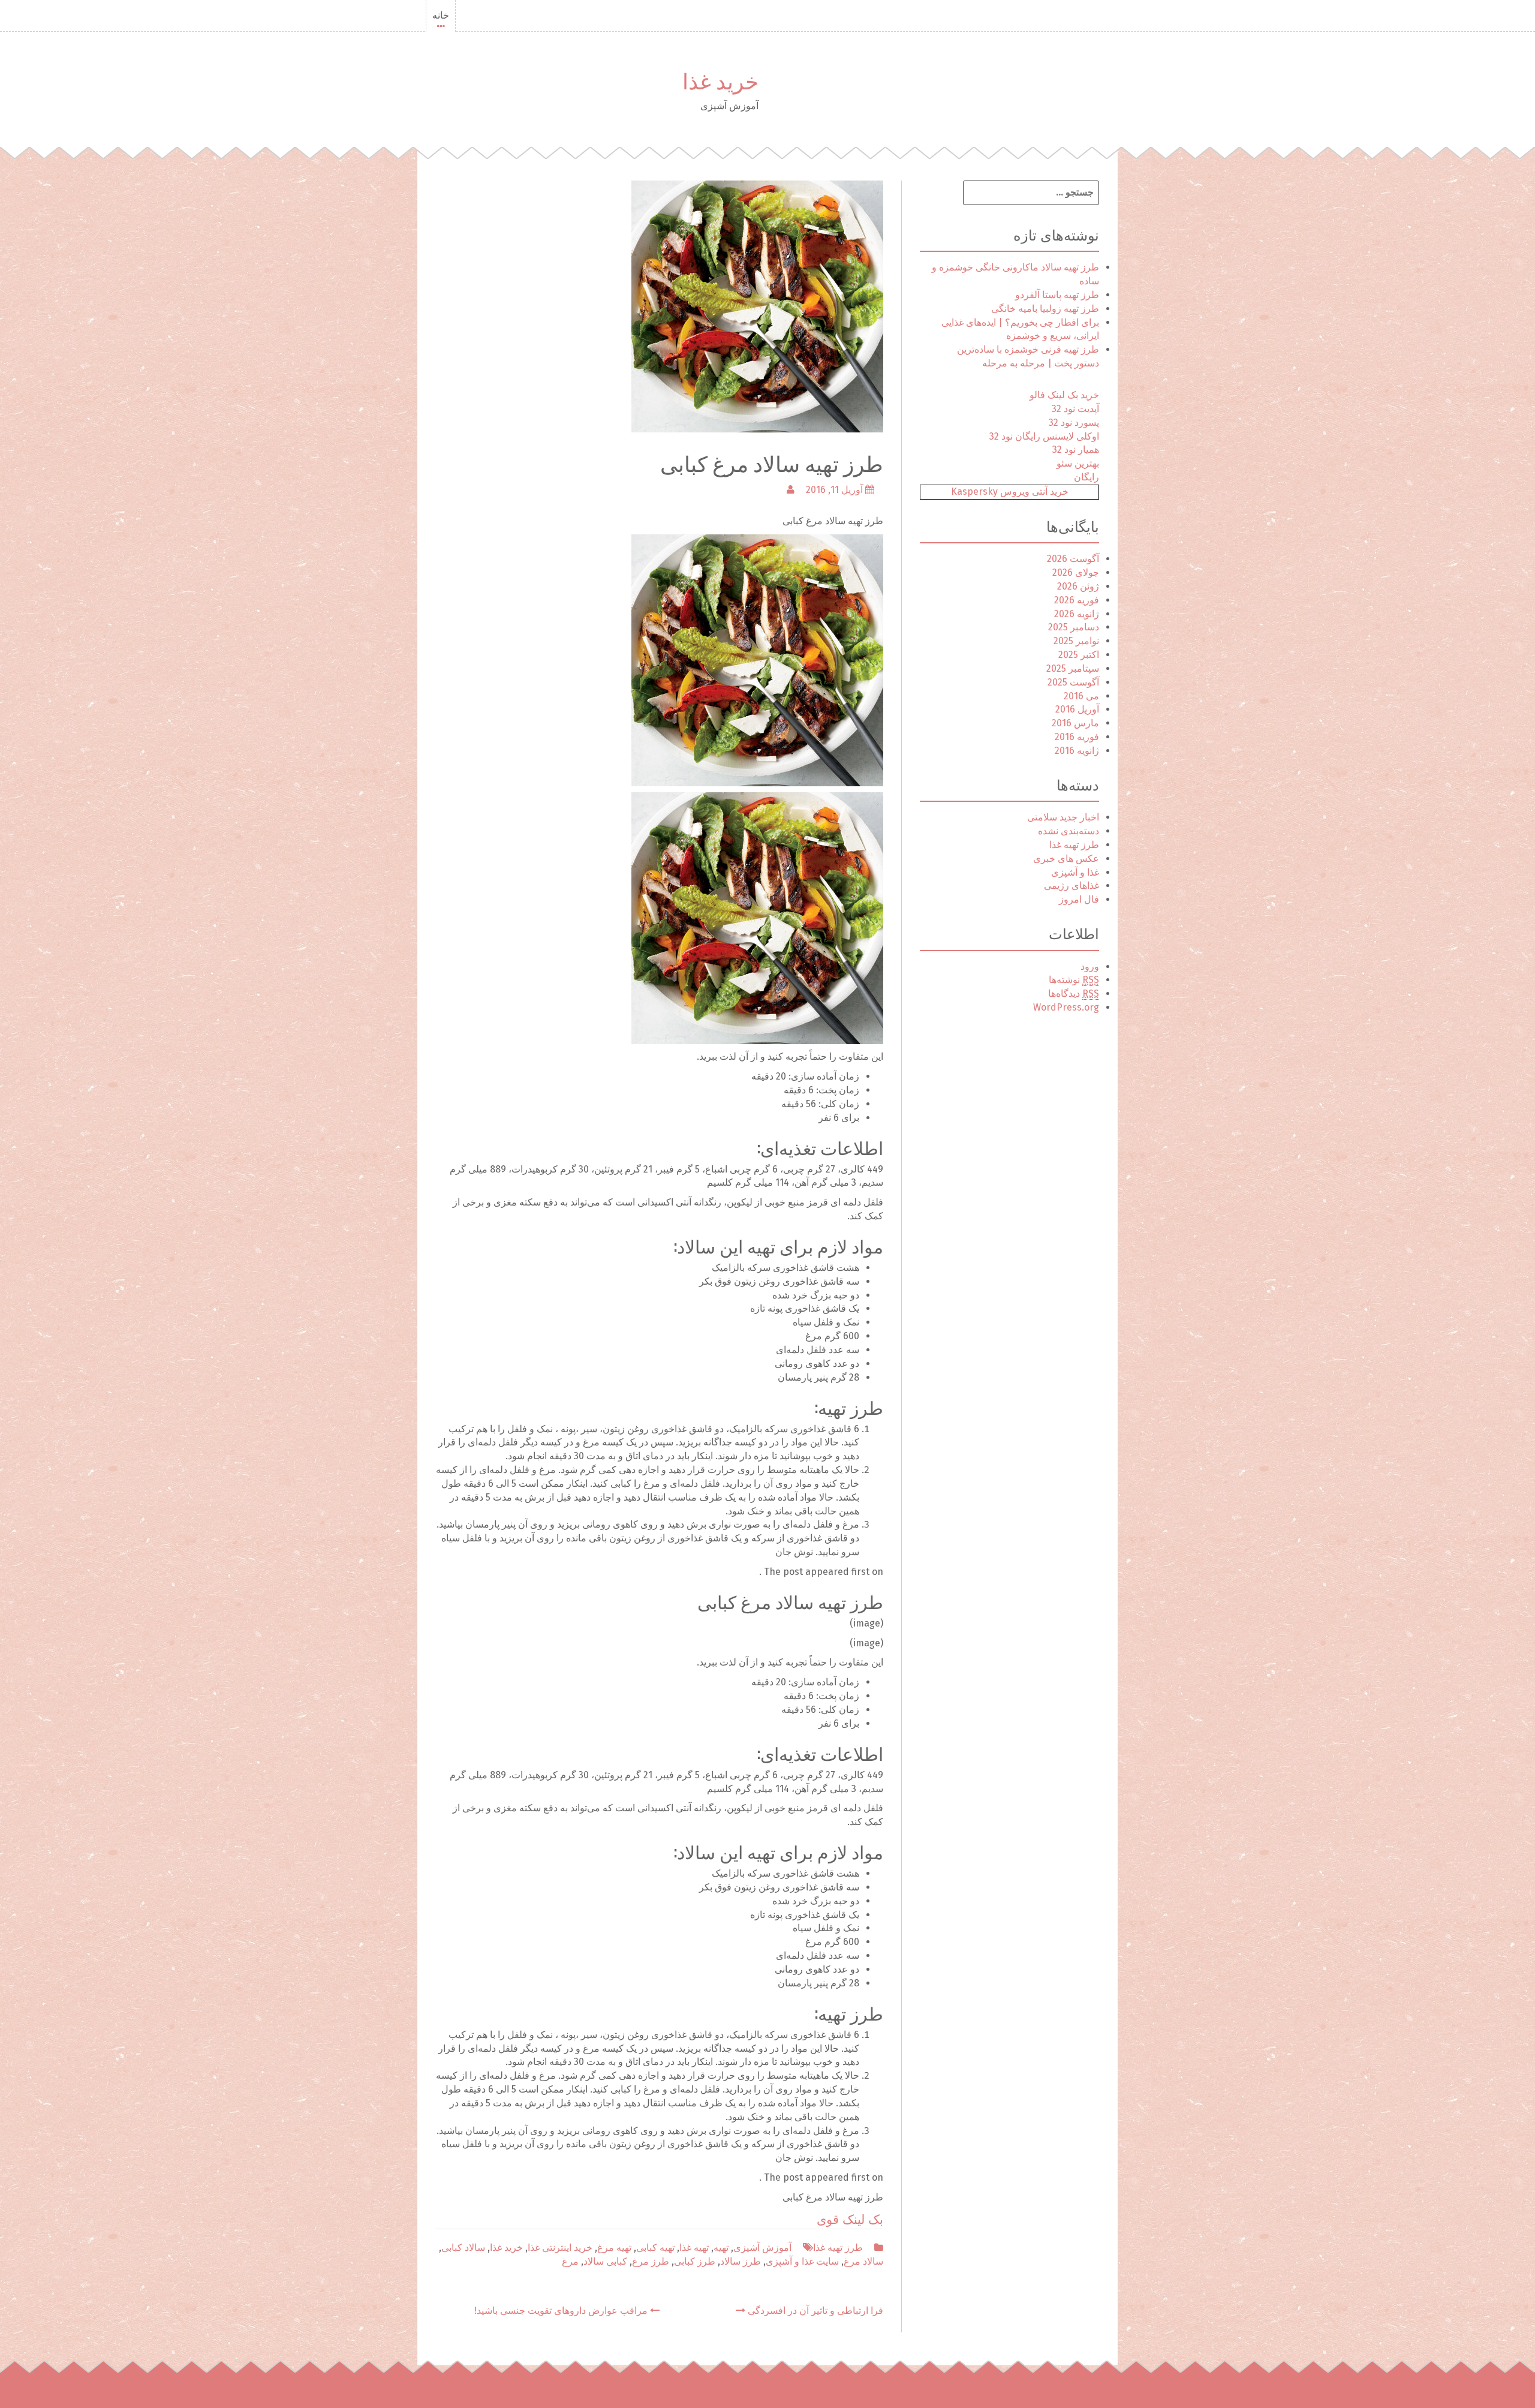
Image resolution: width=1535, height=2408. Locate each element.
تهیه (721, 2248)
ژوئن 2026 (1078, 586)
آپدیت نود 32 (1075, 409)
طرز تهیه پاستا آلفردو (1057, 295)
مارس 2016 (1075, 723)
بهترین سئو (1078, 463)
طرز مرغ (651, 2261)
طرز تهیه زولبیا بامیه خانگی (1045, 309)
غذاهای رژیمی (1072, 886)
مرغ (570, 2261)
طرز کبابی (695, 2261)
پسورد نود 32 (1074, 423)
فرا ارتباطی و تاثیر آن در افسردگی (814, 2311)
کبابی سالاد (605, 2261)
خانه (441, 15)
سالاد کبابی (463, 2248)
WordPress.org (1066, 1007)
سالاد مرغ (863, 2261)
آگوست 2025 (1073, 682)
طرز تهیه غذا (838, 2248)
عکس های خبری (1066, 859)
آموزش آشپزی (762, 2248)
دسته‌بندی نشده (1069, 831)
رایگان (1086, 477)
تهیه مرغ (614, 2248)
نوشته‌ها (1074, 980)
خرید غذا (720, 79)
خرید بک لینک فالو (1064, 395)
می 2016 (1081, 696)
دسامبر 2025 (1074, 627)
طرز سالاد (741, 2261)
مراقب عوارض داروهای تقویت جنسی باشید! (562, 2311)
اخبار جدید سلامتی (1063, 817)
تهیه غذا (694, 2248)
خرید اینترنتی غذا (560, 2248)
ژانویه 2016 (1077, 751)
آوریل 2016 (1077, 709)
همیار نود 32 (1076, 450)
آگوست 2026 (1073, 559)
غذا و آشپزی (1075, 872)
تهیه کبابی (655, 2248)
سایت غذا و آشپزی (802, 2261)
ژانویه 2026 (1077, 614)
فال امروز (1079, 899)
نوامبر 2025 (1076, 641)
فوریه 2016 (1077, 737)
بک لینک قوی (850, 2220)
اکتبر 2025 (1079, 655)
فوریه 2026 (1077, 600)
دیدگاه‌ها (1074, 993)
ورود (1090, 966)
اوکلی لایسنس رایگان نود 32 (1044, 436)
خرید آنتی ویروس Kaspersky (1010, 491)
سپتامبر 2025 (1073, 668)
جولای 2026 (1076, 572)
